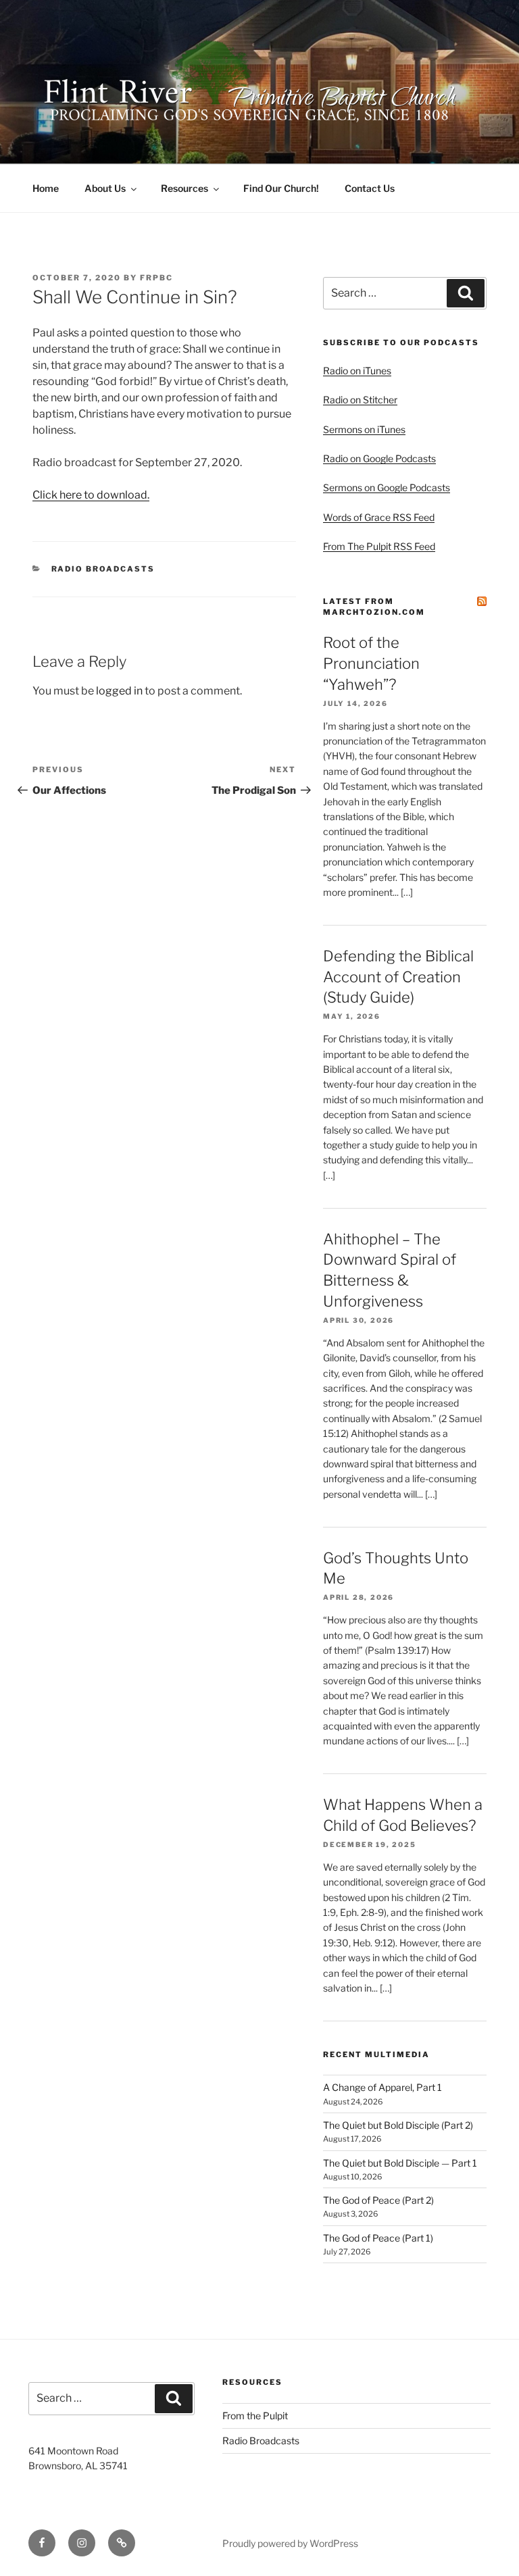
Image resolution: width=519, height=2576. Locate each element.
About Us (105, 188)
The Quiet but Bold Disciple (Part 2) (398, 2125)
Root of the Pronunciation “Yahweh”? (371, 663)
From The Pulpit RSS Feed (379, 546)
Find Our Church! (281, 188)
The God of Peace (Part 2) (378, 2200)
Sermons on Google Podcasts (387, 487)
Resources (184, 188)
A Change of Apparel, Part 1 (382, 2087)
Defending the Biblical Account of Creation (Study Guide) (398, 977)
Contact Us (370, 188)
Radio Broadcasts (103, 569)
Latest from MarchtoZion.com (374, 606)
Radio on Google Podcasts (379, 458)
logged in (119, 691)
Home (46, 188)
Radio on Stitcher (360, 400)
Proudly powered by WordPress (290, 2543)
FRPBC (156, 278)
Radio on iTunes (357, 371)
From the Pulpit (255, 2416)
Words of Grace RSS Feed (379, 517)
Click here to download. (91, 495)
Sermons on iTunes (364, 429)
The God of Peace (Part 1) (378, 2238)
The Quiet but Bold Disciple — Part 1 (400, 2163)
